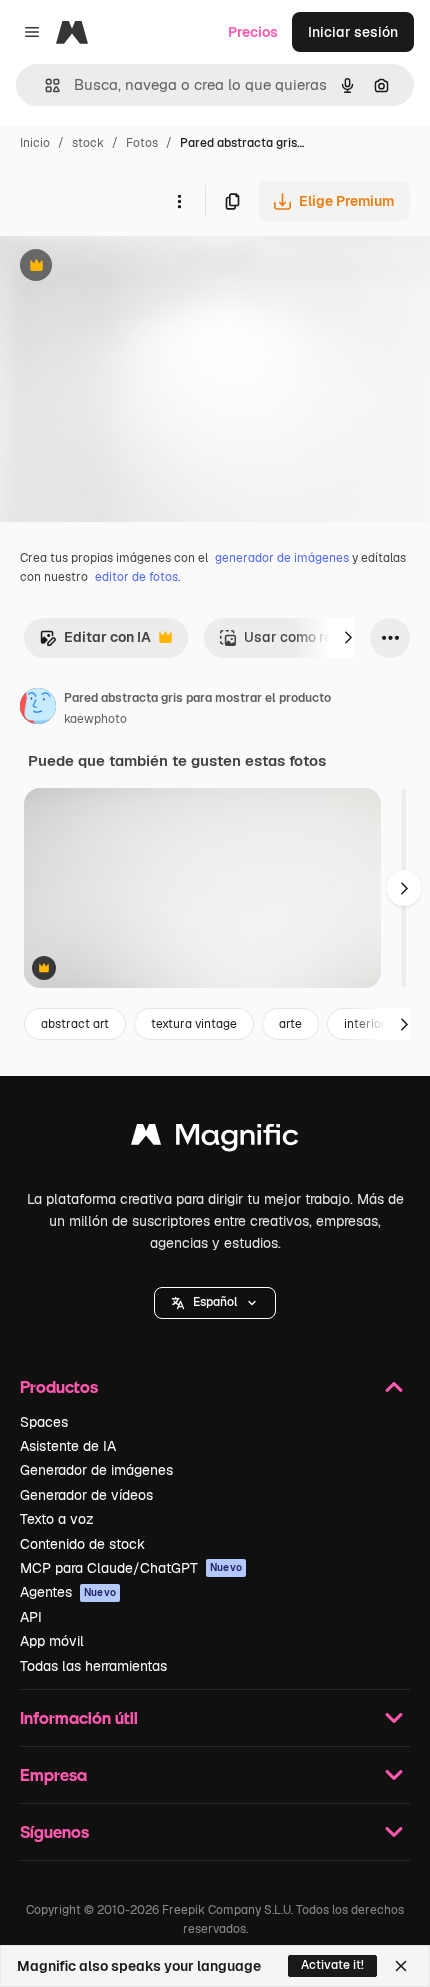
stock (88, 143)
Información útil (79, 1717)
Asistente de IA (68, 1446)
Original (128, 267)
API (31, 1617)
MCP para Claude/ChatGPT (131, 1568)
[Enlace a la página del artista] (38, 709)
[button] (215, 1303)
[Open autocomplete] (44, 85)
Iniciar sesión (353, 32)
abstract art (75, 1024)
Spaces (44, 1422)
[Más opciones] (179, 201)
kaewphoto (95, 719)
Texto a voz (57, 1519)
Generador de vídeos (86, 1495)
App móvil (52, 1641)
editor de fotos (136, 577)
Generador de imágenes (96, 1470)
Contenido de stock (82, 1544)
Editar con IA (95, 642)
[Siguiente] (348, 638)
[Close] (401, 1966)
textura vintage (194, 1024)
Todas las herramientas (93, 1666)
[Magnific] (215, 1139)
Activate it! (332, 1965)
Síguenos (54, 1831)
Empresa (53, 1774)
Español (215, 1302)
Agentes (68, 1592)
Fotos (142, 143)
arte (290, 1024)
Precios (253, 32)
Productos (59, 1386)
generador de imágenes (282, 558)
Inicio (35, 143)
